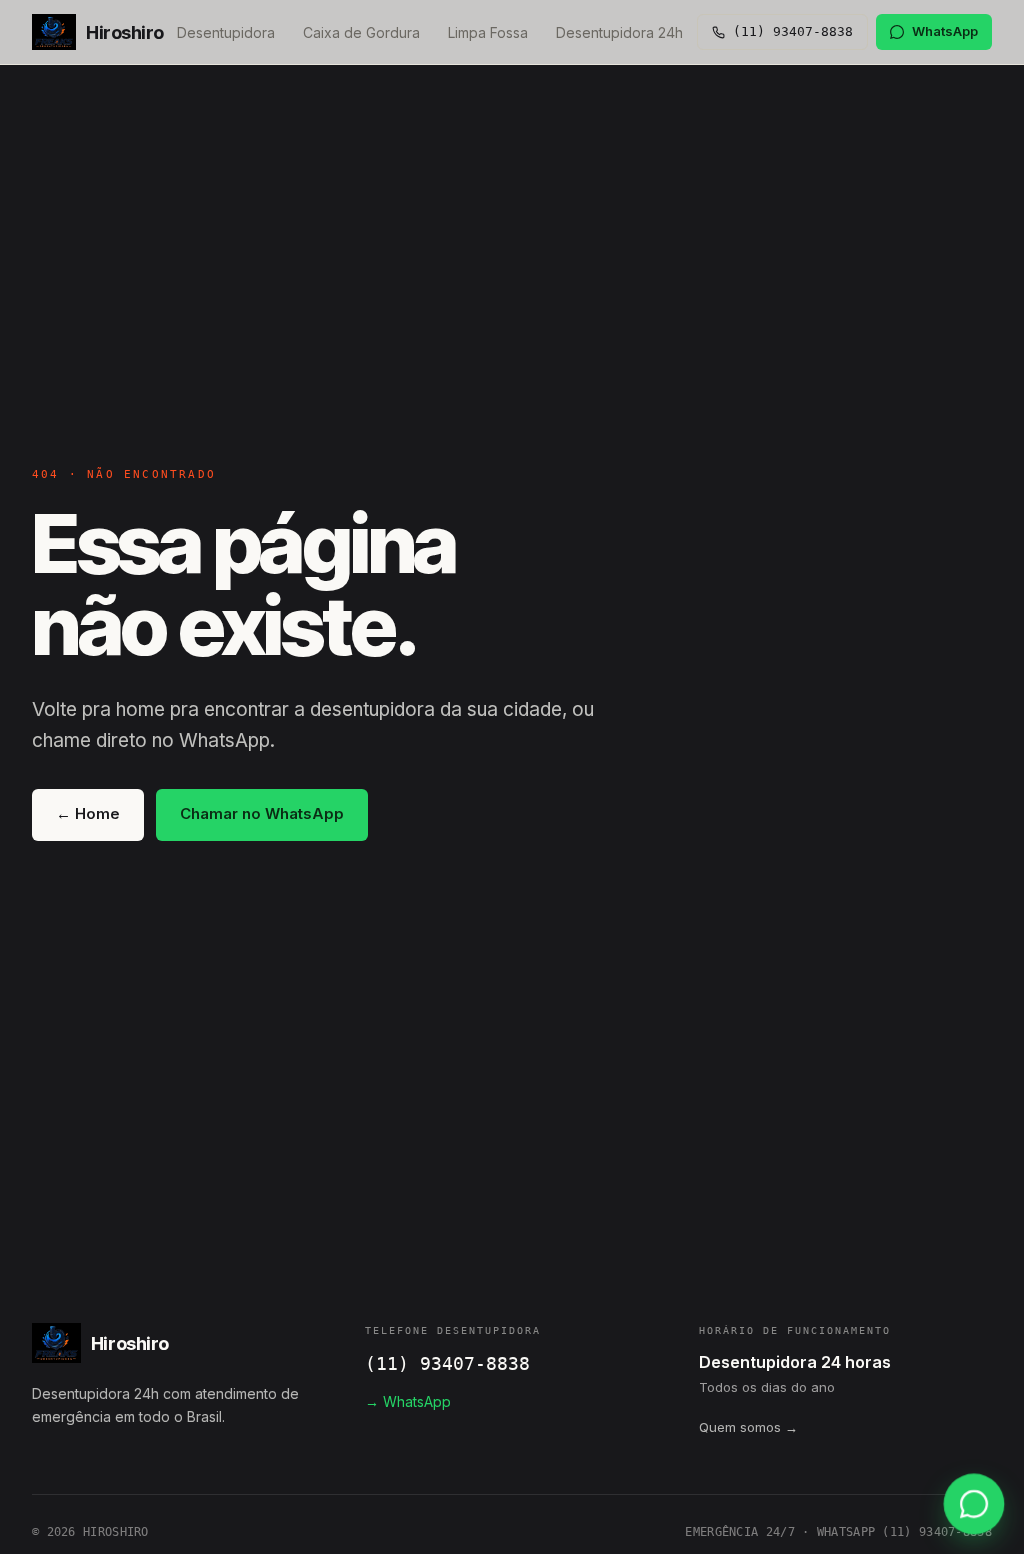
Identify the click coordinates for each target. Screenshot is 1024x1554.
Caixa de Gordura (361, 32)
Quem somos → (748, 1427)
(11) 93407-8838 (447, 1363)
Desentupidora (226, 32)
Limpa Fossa (488, 32)
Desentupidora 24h (619, 32)
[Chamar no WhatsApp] (974, 1504)
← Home (88, 813)
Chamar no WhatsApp (262, 813)
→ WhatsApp (408, 1401)
